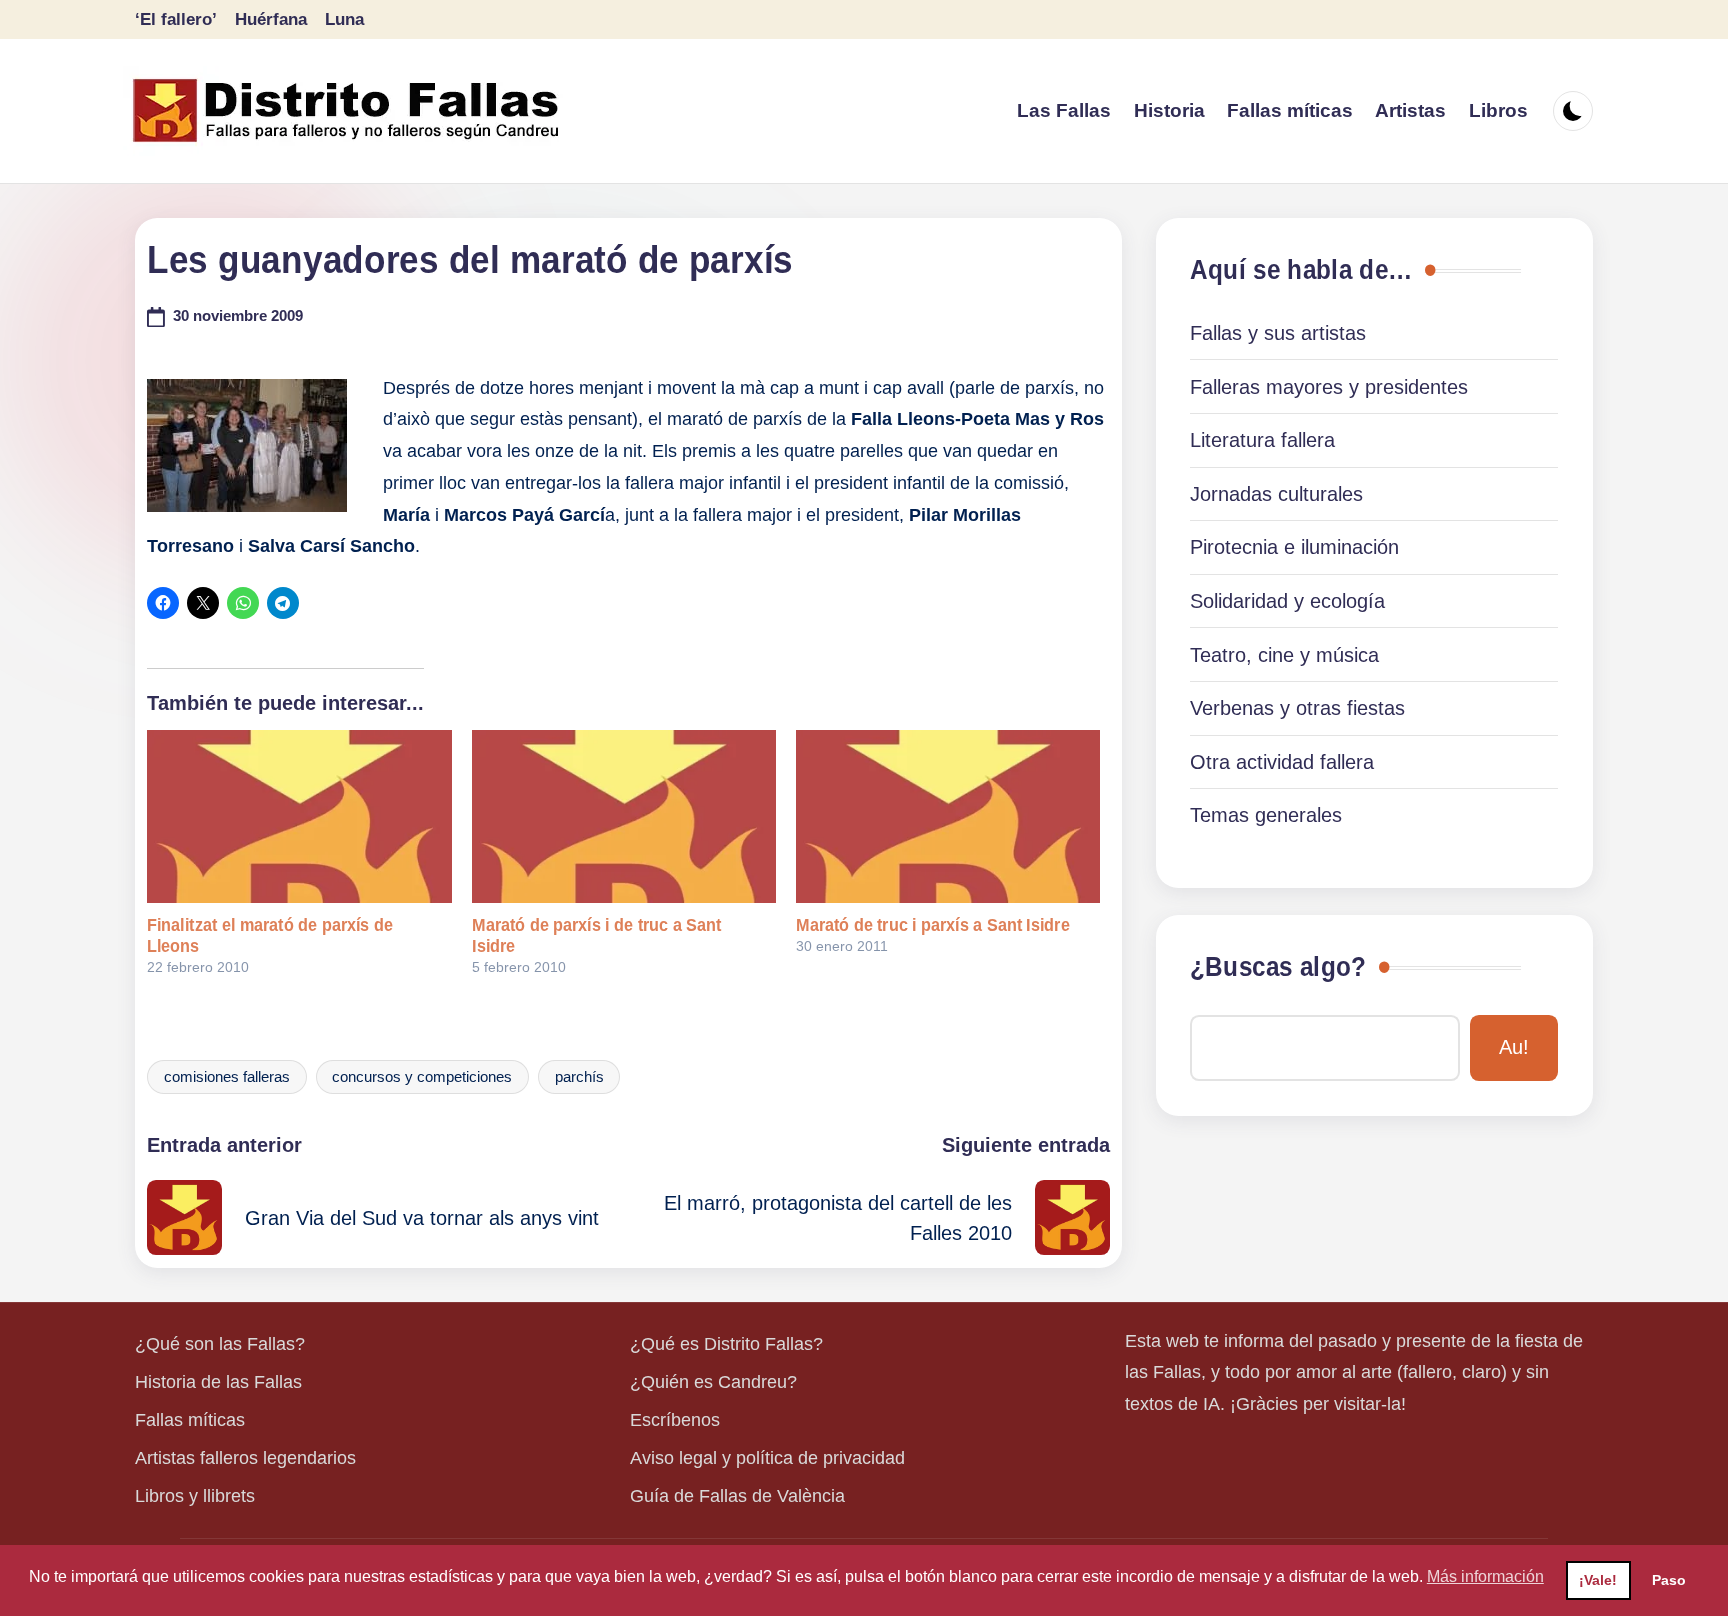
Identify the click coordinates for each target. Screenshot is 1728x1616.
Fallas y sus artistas (1278, 333)
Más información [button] (1485, 1576)
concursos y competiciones (422, 1077)
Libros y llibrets (195, 1496)
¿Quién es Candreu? (713, 1382)
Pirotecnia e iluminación (1294, 547)
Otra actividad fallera (1282, 762)
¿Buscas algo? (1278, 967)
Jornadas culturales (1276, 494)
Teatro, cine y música (1284, 655)
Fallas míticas (190, 1420)
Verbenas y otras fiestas (1297, 708)
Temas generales (1266, 815)
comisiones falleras (227, 1077)
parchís (579, 1077)
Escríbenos (675, 1420)
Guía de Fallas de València (737, 1496)
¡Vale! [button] (1598, 1580)
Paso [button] (1669, 1580)
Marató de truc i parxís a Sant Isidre (933, 925)
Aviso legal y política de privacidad (767, 1458)
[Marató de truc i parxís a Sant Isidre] (948, 817)
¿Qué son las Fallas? (220, 1344)
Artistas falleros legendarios (245, 1458)
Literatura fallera (1262, 440)
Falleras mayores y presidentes (1329, 387)
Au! (1514, 1047)
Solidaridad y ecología (1287, 601)
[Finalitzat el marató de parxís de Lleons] (299, 817)
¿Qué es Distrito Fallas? (726, 1344)
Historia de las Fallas (218, 1382)
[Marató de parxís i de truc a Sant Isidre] (624, 817)
